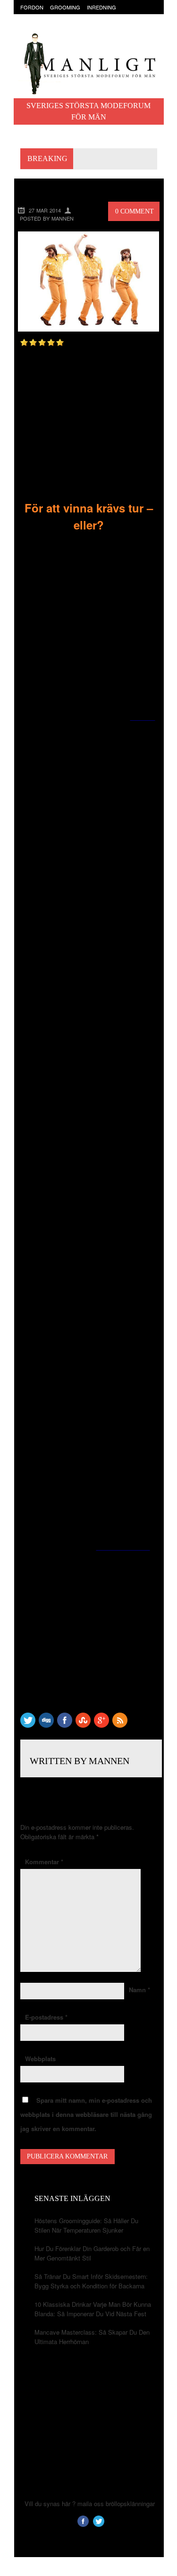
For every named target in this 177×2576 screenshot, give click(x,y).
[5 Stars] (60, 342)
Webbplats (40, 2059)
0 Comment (135, 211)
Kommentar (44, 1862)
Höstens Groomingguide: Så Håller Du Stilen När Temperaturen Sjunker (86, 2225)
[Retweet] (28, 1725)
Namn (139, 1990)
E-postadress (46, 2017)
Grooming (65, 7)
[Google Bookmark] (101, 1725)
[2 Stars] (33, 342)
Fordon (32, 7)
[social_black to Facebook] (65, 1725)
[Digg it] (46, 1725)
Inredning (101, 7)
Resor (29, 26)
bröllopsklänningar (130, 2503)
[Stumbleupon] (83, 1725)
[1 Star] (24, 342)
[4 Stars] (51, 342)
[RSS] (120, 1725)
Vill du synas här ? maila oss (64, 2503)
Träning (57, 26)
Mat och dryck (114, 17)
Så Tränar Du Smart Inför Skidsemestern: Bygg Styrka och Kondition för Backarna (91, 2281)
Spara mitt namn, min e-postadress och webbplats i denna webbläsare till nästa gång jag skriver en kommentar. (86, 2114)
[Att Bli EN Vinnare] (89, 329)
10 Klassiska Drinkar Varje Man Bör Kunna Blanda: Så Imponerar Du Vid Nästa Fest (93, 2309)
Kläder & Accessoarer (53, 17)
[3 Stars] (42, 342)
